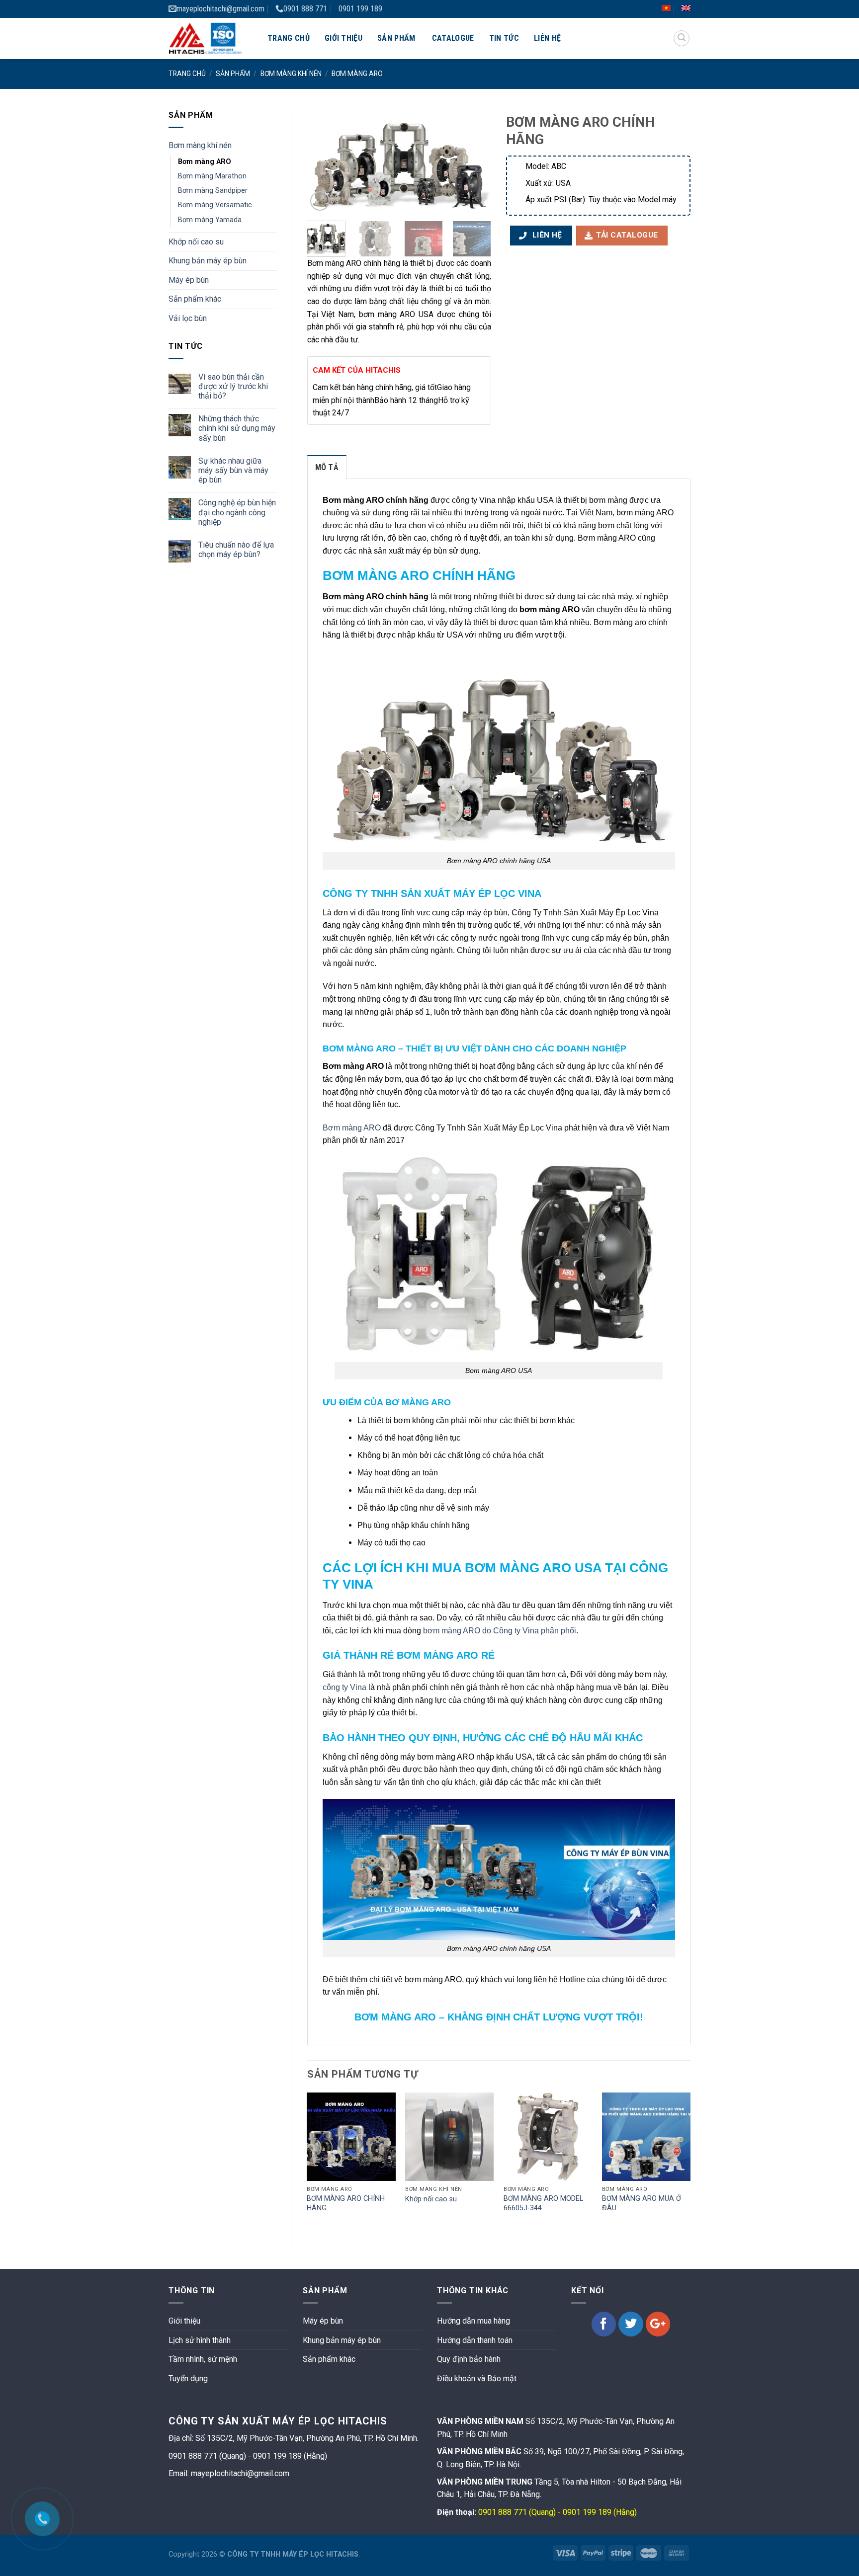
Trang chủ (289, 38)
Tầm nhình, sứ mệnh (203, 2359)
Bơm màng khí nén (291, 74)
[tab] (327, 467)
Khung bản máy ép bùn (208, 261)
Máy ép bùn (189, 280)
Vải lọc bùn (188, 318)
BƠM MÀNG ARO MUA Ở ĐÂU (642, 2203)
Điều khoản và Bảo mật (477, 2378)
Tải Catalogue (627, 235)
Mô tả (327, 467)
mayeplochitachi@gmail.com (220, 9)
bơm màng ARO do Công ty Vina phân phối (500, 1631)
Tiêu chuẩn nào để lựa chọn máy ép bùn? (236, 550)
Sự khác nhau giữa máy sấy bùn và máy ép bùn (233, 470)
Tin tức (504, 38)
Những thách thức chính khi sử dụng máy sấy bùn (237, 428)
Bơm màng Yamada (210, 220)
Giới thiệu (344, 38)
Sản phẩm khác (195, 299)
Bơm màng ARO (357, 74)
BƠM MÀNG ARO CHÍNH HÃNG (346, 2203)
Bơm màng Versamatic (215, 205)
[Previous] (323, 161)
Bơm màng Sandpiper (213, 191)
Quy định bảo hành (469, 2359)
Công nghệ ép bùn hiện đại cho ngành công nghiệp (237, 512)
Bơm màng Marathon (212, 176)
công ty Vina (344, 1687)
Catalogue (453, 38)
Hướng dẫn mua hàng (473, 2321)
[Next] (475, 161)
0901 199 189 (360, 9)
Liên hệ (547, 38)
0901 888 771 (305, 9)
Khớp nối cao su (196, 242)
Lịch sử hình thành (200, 2340)
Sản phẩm (396, 38)
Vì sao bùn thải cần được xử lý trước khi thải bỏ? (233, 386)
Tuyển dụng (188, 2378)
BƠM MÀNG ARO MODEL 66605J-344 (543, 2203)
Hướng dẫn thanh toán (475, 2340)
